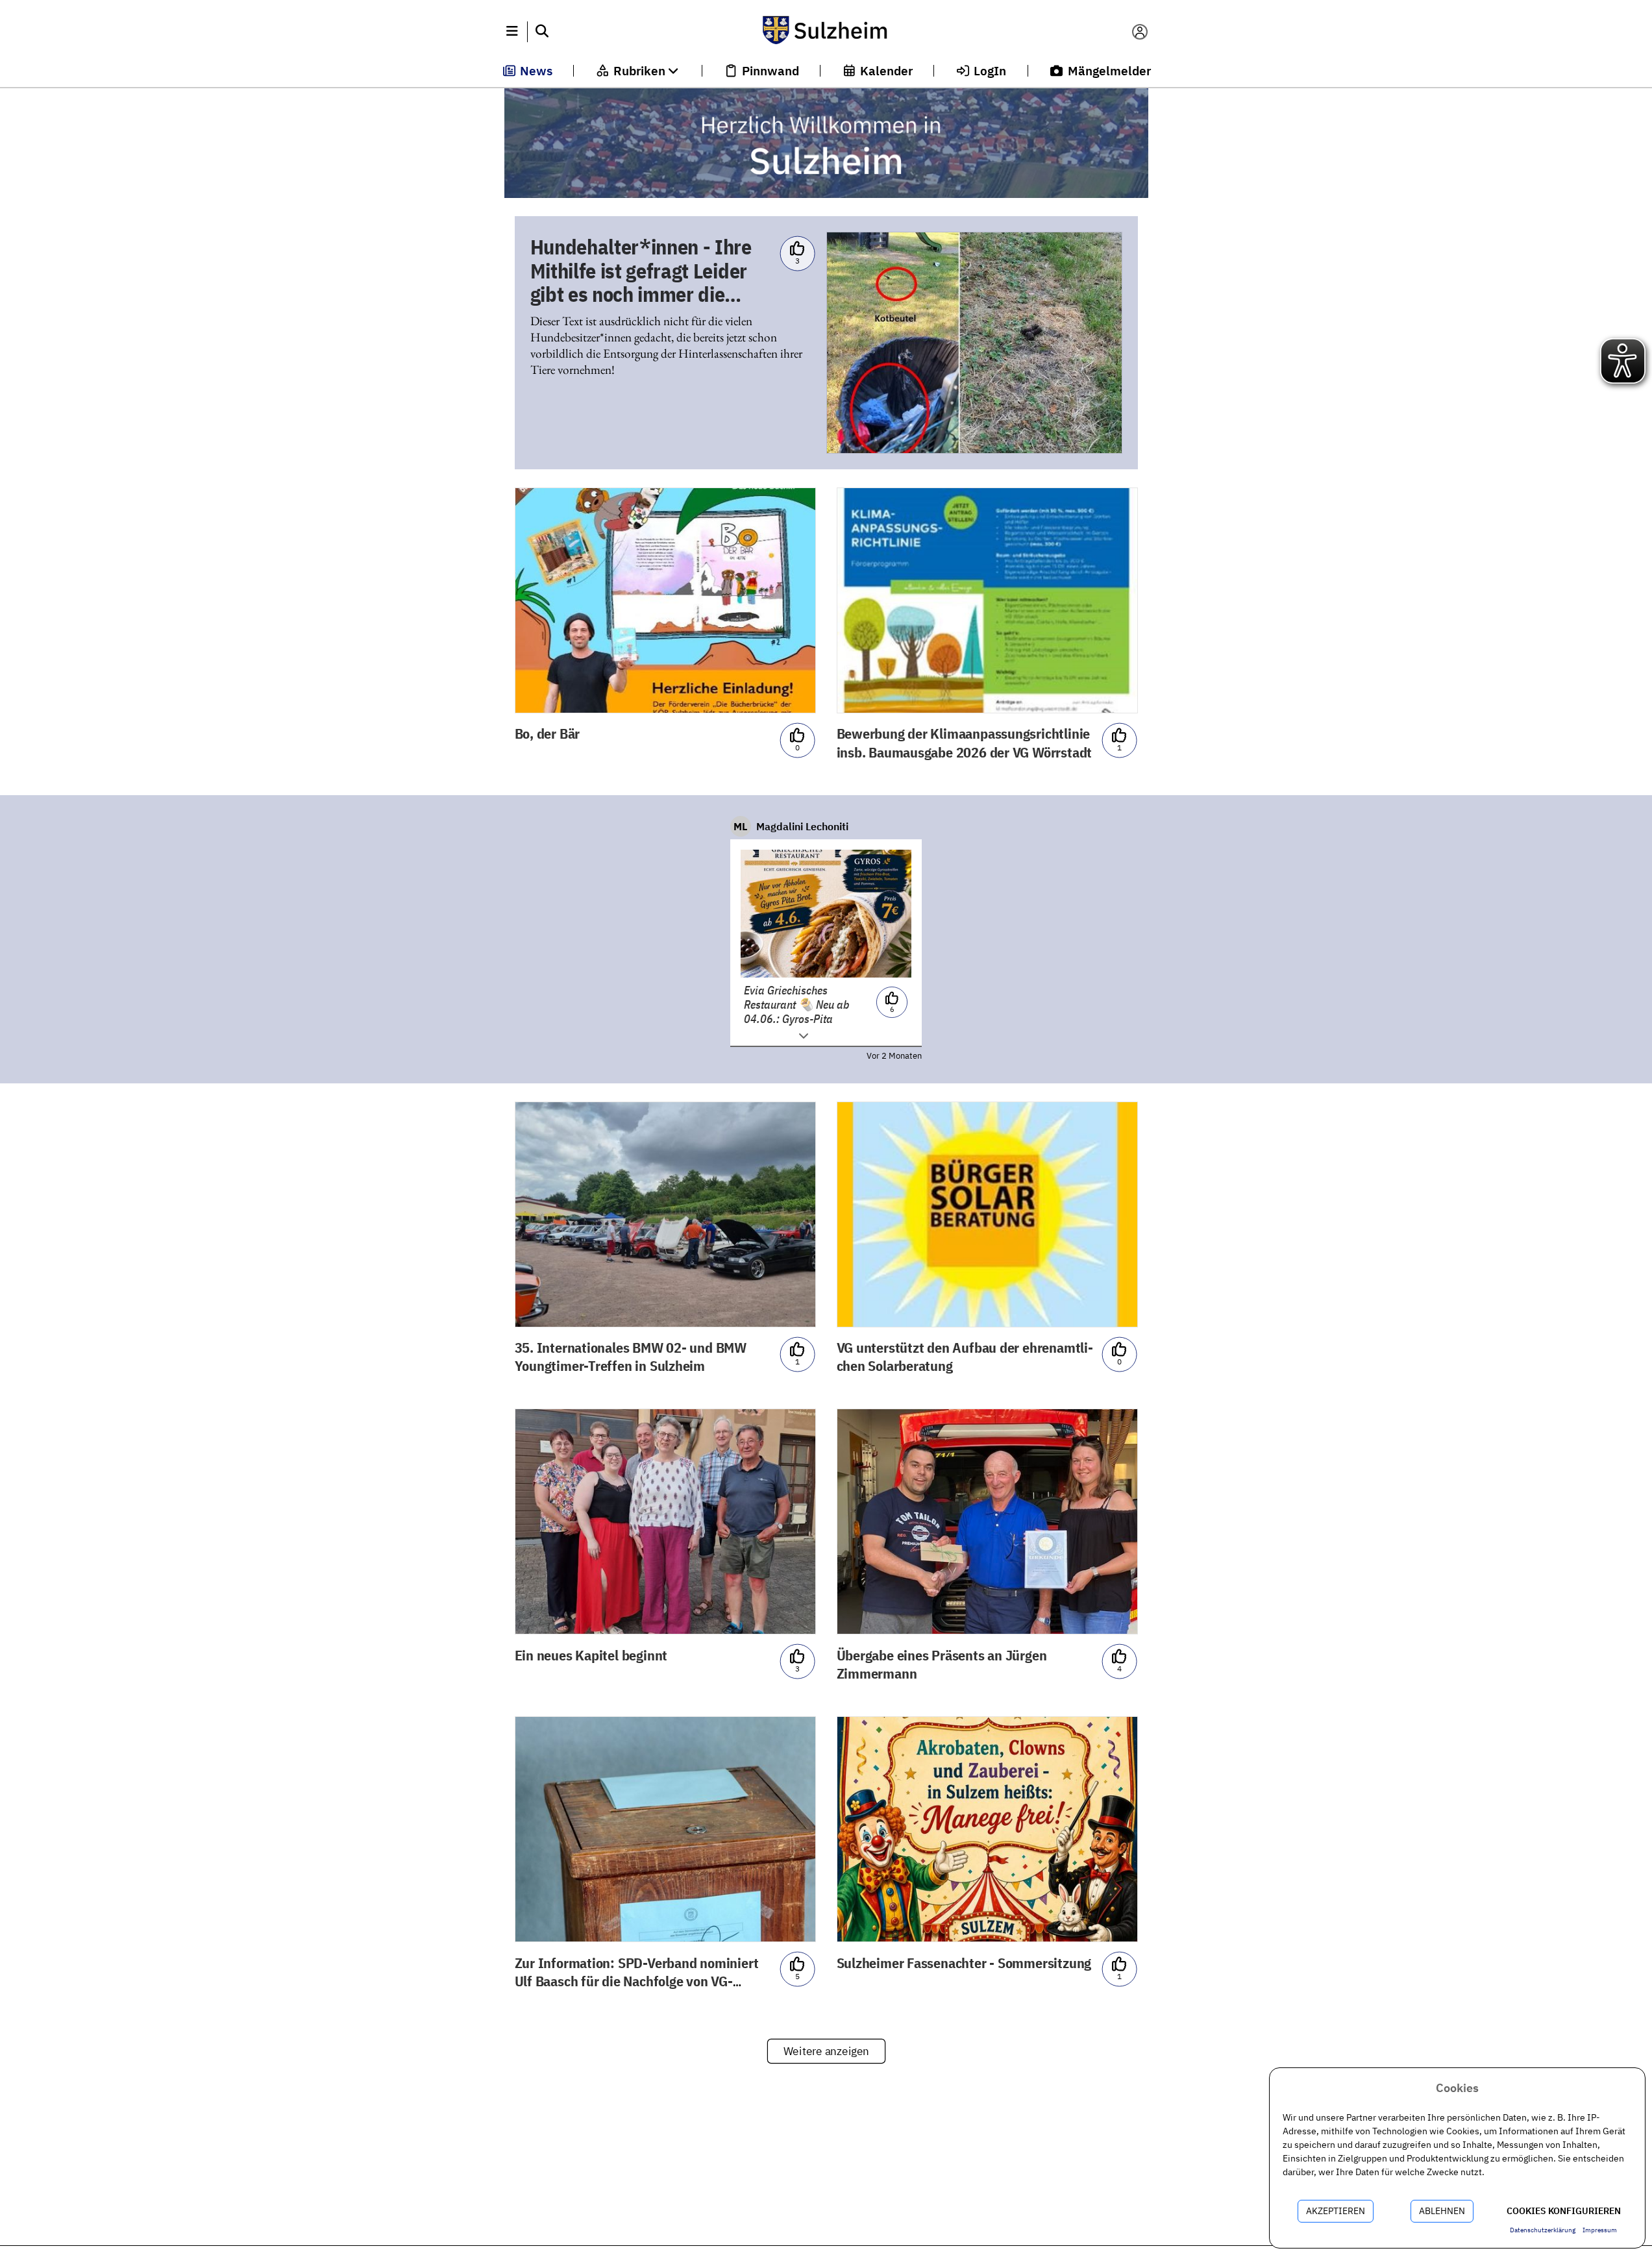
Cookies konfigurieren (1564, 2211)
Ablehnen (1442, 2211)
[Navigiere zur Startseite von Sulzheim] (826, 32)
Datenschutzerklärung (1543, 2230)
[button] (512, 32)
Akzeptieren (1336, 2211)
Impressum (1600, 2230)
